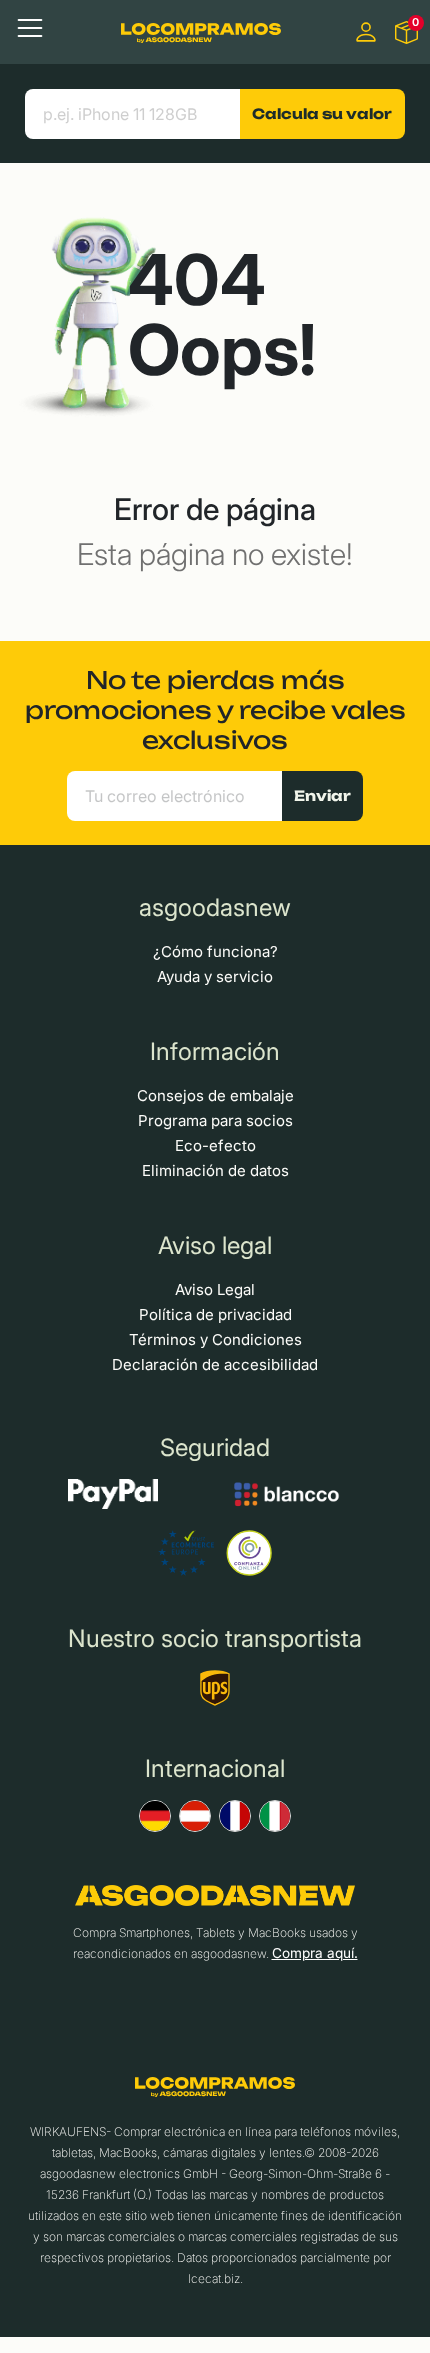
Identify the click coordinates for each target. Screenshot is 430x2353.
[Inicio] (201, 31)
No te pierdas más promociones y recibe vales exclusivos (215, 710)
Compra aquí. (315, 1953)
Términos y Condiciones (215, 1339)
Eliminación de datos (215, 1170)
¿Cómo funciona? (215, 951)
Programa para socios (215, 1120)
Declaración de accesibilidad (215, 1364)
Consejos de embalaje (215, 1095)
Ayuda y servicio (215, 976)
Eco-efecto (215, 1145)
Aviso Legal (215, 1289)
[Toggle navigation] (30, 28)
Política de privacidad (215, 1314)
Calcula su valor (322, 113)
